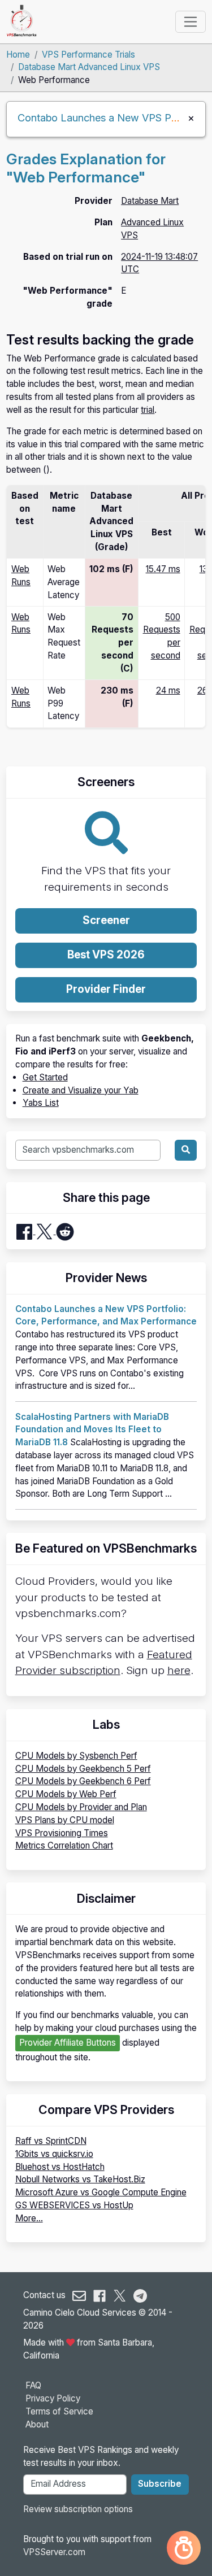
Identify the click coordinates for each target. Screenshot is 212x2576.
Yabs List (41, 1103)
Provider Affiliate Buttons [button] (68, 2043)
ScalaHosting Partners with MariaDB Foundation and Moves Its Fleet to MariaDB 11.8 (92, 1430)
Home (18, 55)
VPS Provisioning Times (62, 1833)
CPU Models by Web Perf (66, 1794)
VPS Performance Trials (88, 55)
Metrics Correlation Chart (64, 1845)
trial (148, 410)
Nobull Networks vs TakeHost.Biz (80, 2179)
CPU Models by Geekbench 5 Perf (83, 1769)
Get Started (45, 1077)
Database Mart (150, 201)
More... (29, 2218)
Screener (106, 920)
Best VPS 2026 (106, 955)
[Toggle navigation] (190, 21)
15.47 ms (163, 569)
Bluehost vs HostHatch (60, 2167)
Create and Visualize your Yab (81, 1090)
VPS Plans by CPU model (65, 1820)
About (37, 2424)
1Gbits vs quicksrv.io (54, 2154)
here (179, 1670)
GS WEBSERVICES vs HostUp (74, 2205)
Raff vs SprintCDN (51, 2141)
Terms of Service (59, 2411)
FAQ (33, 2385)
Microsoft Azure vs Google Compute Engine (101, 2192)
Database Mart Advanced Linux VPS (89, 67)
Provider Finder (106, 989)
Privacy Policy (53, 2398)
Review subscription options (78, 2509)
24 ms (168, 690)
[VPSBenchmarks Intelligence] (184, 2548)
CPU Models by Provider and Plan (81, 1807)
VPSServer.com (54, 2552)
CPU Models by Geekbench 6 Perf (83, 1781)
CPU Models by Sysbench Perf (76, 1756)
